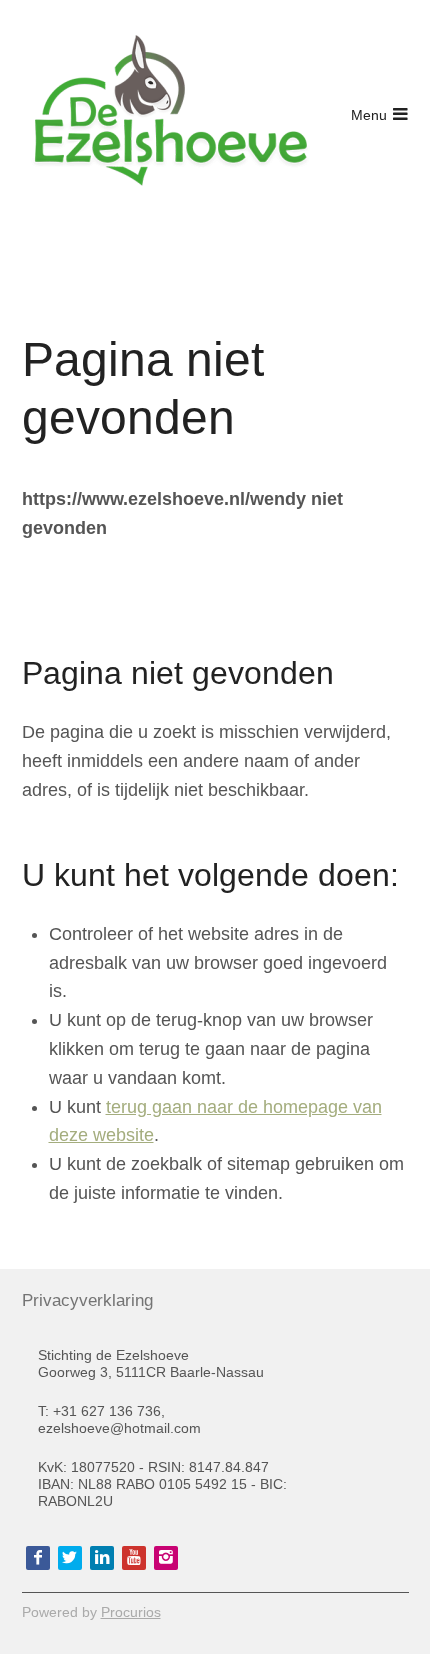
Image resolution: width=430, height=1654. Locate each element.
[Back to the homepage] (172, 115)
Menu (369, 115)
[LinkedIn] (102, 1558)
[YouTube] (134, 1558)
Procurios (131, 1612)
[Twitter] (70, 1558)
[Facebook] (38, 1558)
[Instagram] (166, 1558)
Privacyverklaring (85, 1300)
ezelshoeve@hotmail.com (119, 1428)
